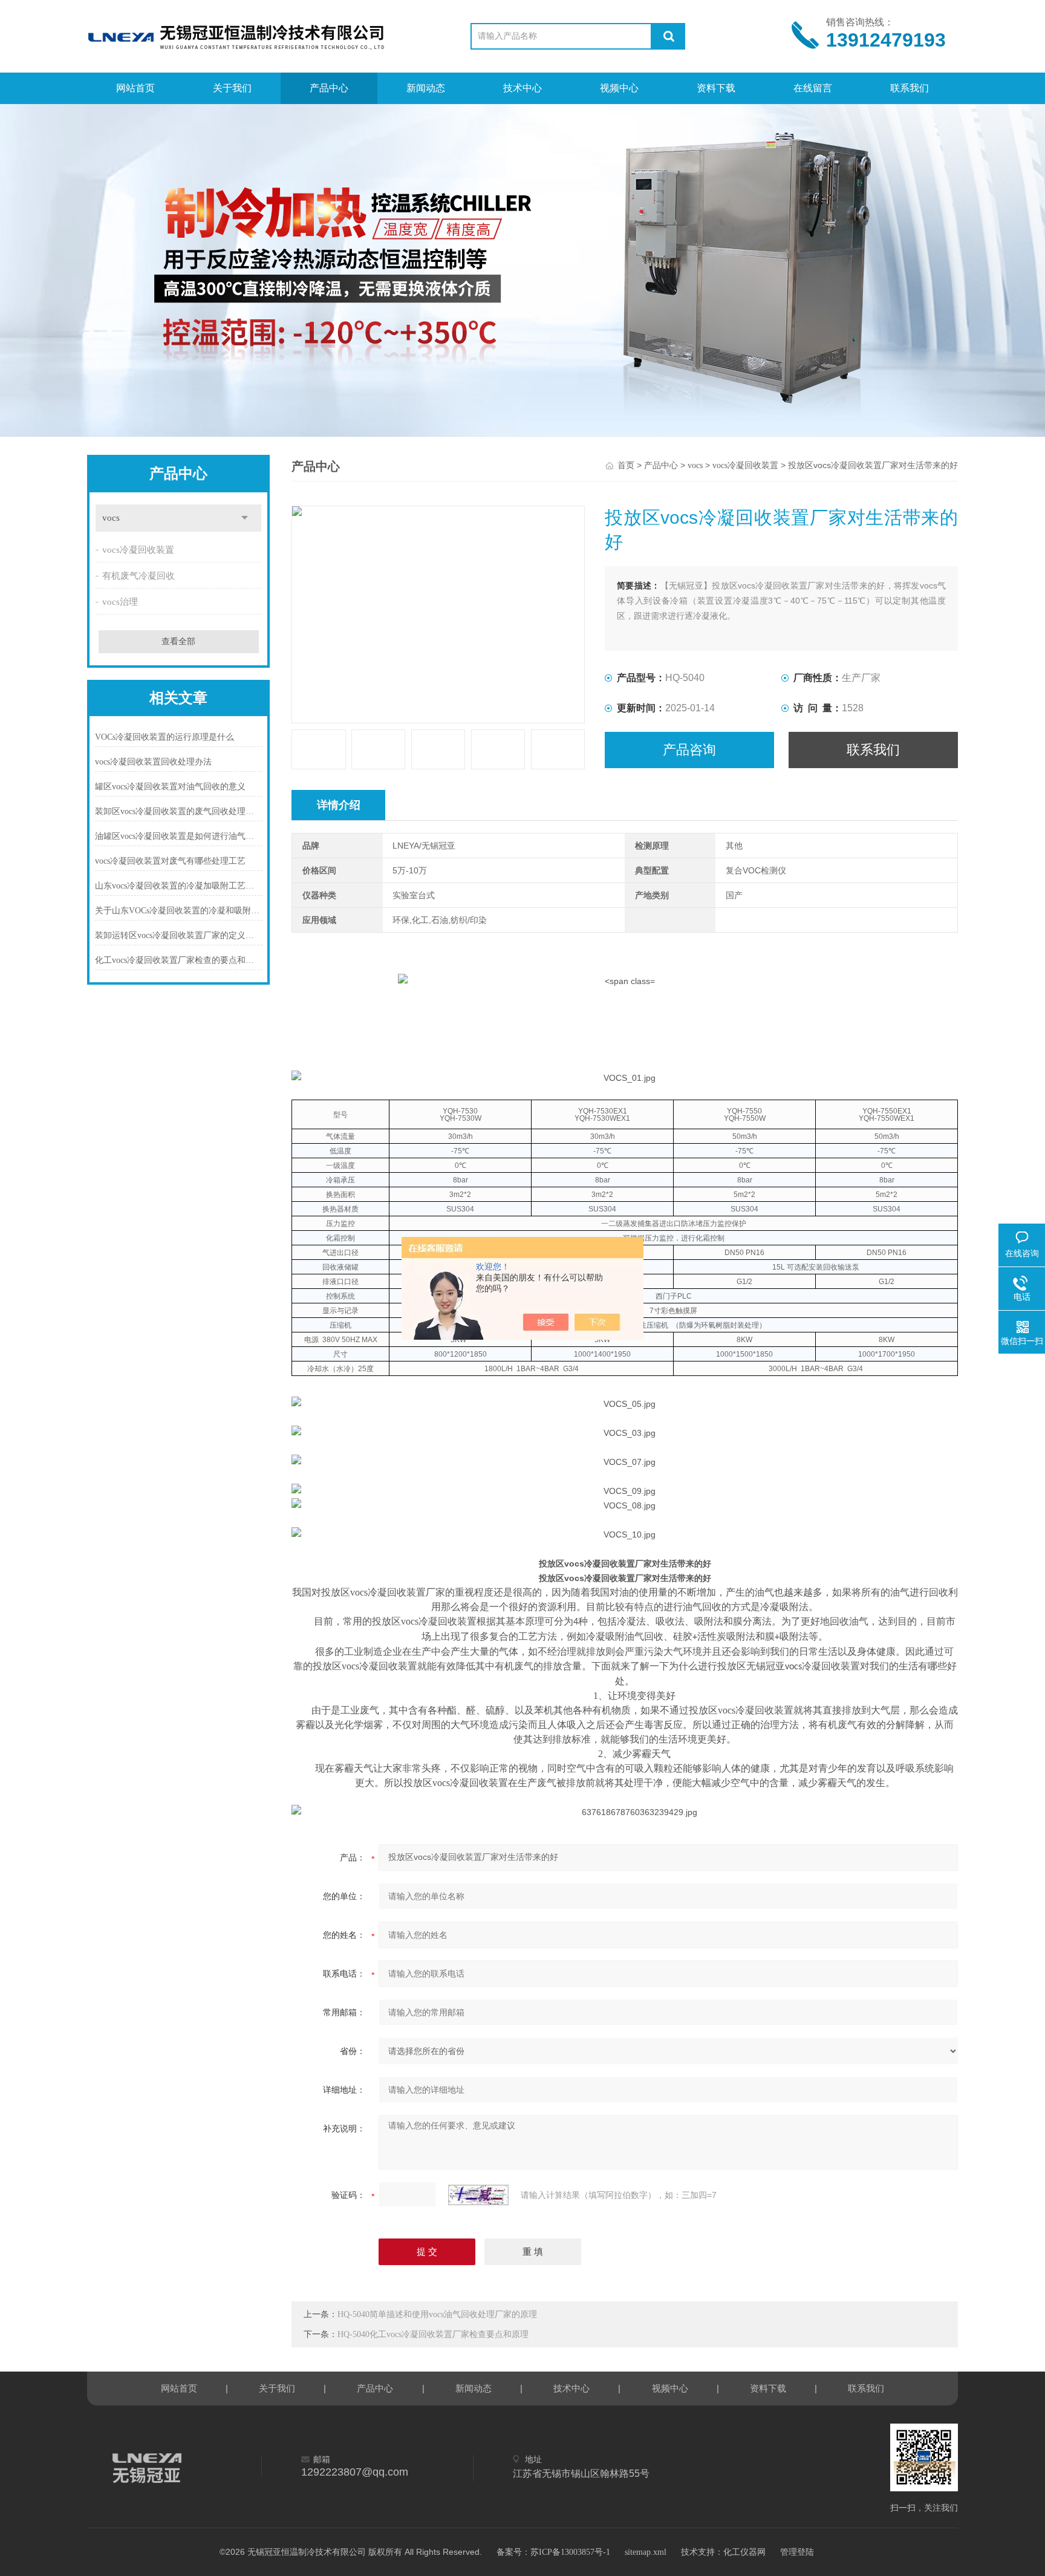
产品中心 (329, 88)
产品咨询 (689, 750)
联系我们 (910, 88)
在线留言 (813, 88)
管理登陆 (797, 2552)
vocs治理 (120, 602)
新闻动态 (426, 88)
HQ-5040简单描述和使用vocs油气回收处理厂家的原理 (437, 2314)
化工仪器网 (744, 2552)
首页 (626, 465)
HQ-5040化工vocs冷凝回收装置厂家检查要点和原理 (433, 2334)
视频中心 (619, 88)
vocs (111, 518)
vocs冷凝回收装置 (138, 550)
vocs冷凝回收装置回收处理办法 (153, 762)
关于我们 (232, 88)
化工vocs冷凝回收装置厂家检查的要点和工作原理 (179, 960)
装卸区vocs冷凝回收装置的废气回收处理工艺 (179, 811)
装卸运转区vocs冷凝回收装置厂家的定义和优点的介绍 (179, 935)
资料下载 (716, 88)
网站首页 (135, 88)
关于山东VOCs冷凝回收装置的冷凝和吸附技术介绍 (179, 911)
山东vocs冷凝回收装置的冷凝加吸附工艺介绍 (179, 886)
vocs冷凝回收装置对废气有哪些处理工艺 (170, 861)
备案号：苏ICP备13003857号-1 (553, 2552)
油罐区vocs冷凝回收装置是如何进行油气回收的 (179, 836)
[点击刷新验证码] (478, 2195)
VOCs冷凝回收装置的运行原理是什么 (164, 737)
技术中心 (522, 88)
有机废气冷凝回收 (138, 576)
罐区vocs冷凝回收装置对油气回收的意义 (170, 787)
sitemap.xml (646, 2552)
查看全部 (178, 641)
